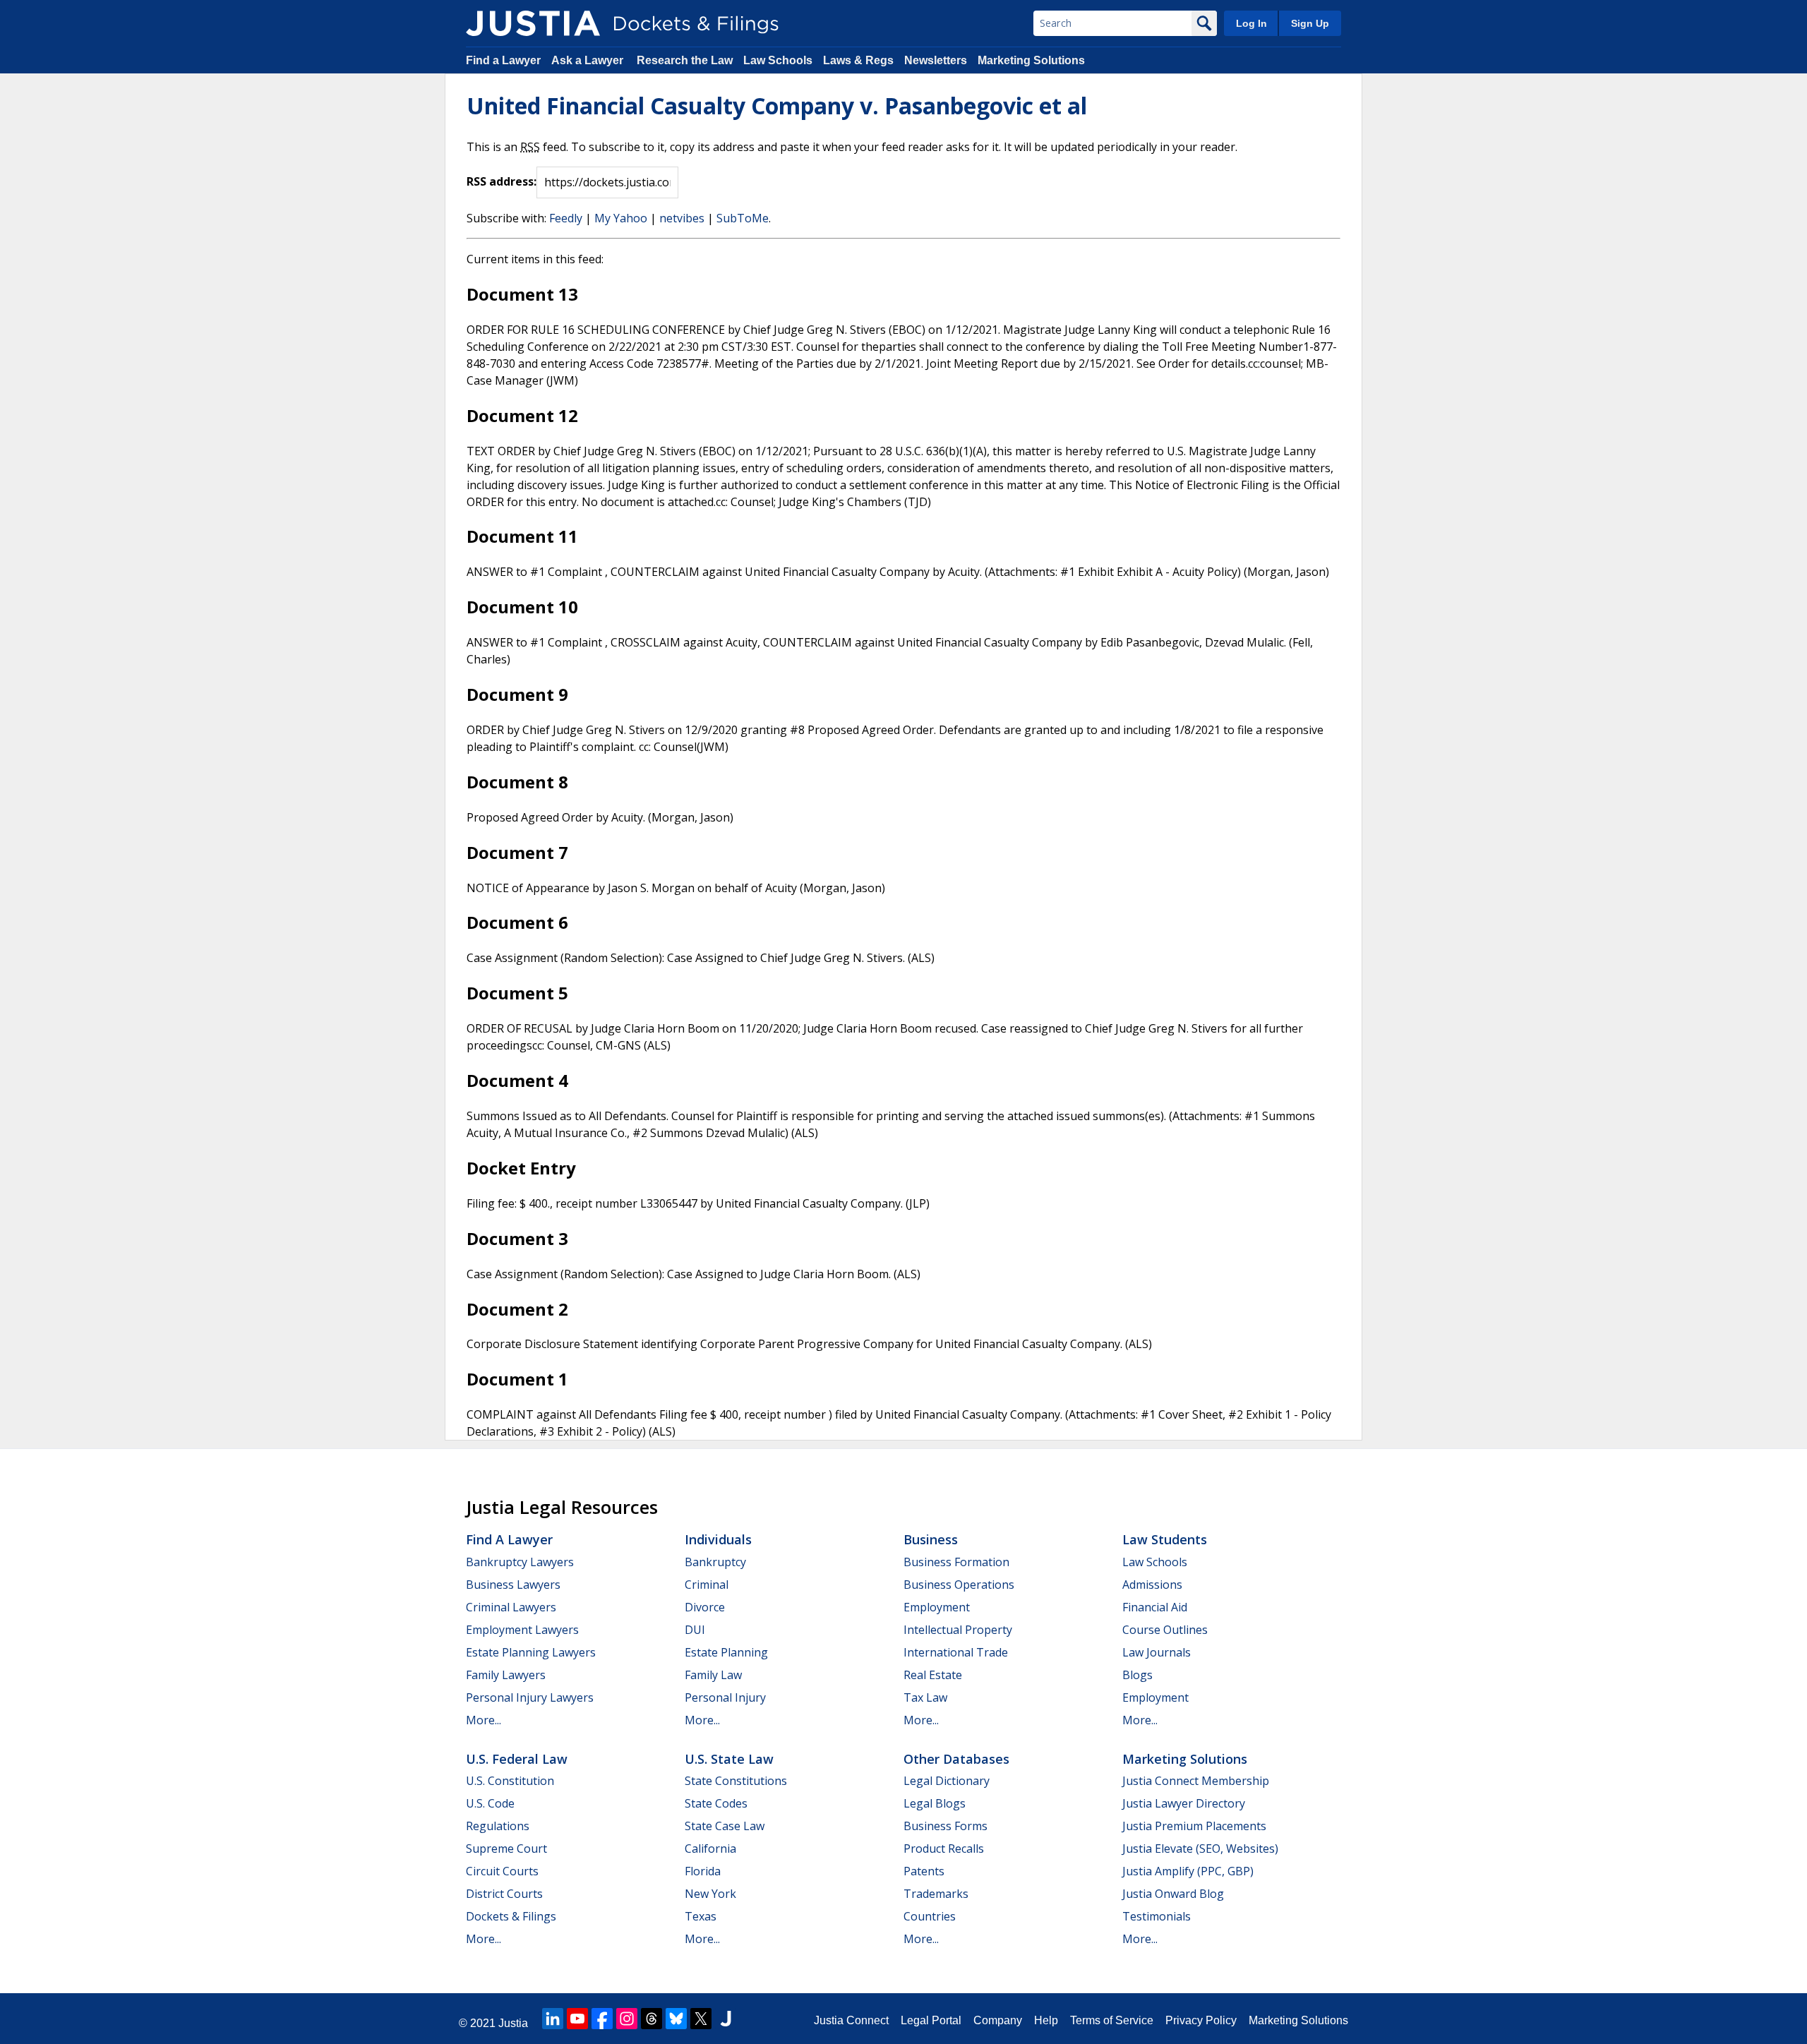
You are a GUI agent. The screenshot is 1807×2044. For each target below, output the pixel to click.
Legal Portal (931, 2020)
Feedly (566, 218)
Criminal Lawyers (511, 1607)
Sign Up (1310, 23)
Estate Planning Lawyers (531, 1652)
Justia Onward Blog (1173, 1894)
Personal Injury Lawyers (530, 1697)
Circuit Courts (502, 1871)
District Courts (504, 1894)
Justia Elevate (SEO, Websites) (1200, 1848)
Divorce (705, 1607)
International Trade (956, 1652)
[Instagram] (627, 2019)
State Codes (716, 1803)
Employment (937, 1607)
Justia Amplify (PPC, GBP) (1188, 1871)
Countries (930, 1916)
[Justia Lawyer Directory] (726, 2019)
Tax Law (925, 1697)
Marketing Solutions (1031, 60)
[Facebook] (602, 2019)
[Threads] (652, 2019)
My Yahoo (621, 218)
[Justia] (533, 23)
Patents (924, 1871)
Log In (1251, 23)
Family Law (713, 1675)
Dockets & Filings (511, 1916)
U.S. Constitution (510, 1781)
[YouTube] (577, 2019)
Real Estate (933, 1675)
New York (710, 1894)
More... (484, 1720)
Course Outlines (1165, 1630)
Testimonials (1157, 1916)
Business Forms (945, 1826)
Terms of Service (1112, 2020)
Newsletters (936, 60)
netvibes (682, 218)
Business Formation (956, 1562)
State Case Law (725, 1826)
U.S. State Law (729, 1759)
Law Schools (778, 60)
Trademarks (936, 1894)
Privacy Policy (1201, 2020)
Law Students (1165, 1539)
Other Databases (956, 1759)
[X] (701, 2019)
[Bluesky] (676, 2019)
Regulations (498, 1826)
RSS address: (502, 181)
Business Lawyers (513, 1585)
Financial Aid (1155, 1607)
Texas (701, 1916)
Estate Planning (726, 1652)
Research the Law (685, 60)
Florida (703, 1871)
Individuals (718, 1539)
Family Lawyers (506, 1675)
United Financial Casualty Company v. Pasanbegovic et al (777, 106)
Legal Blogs (935, 1803)
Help (1046, 2020)
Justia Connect (851, 2020)
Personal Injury (725, 1697)
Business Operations (959, 1585)
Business (931, 1539)
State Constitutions (736, 1781)
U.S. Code (490, 1803)
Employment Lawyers (522, 1630)
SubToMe (743, 218)
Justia (513, 2023)
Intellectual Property (958, 1630)
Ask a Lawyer (589, 60)
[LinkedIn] (553, 2019)
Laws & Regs (858, 60)
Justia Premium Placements (1194, 1826)
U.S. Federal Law (517, 1759)
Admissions (1152, 1585)
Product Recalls (944, 1848)
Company (998, 2020)
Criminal (707, 1585)
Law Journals (1157, 1652)
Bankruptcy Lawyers (520, 1562)
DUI (695, 1630)
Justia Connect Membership (1196, 1781)
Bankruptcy (715, 1562)
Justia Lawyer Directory (1184, 1803)
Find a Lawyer (503, 60)
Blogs (1137, 1675)
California (710, 1848)
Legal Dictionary (947, 1781)
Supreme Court (506, 1848)
